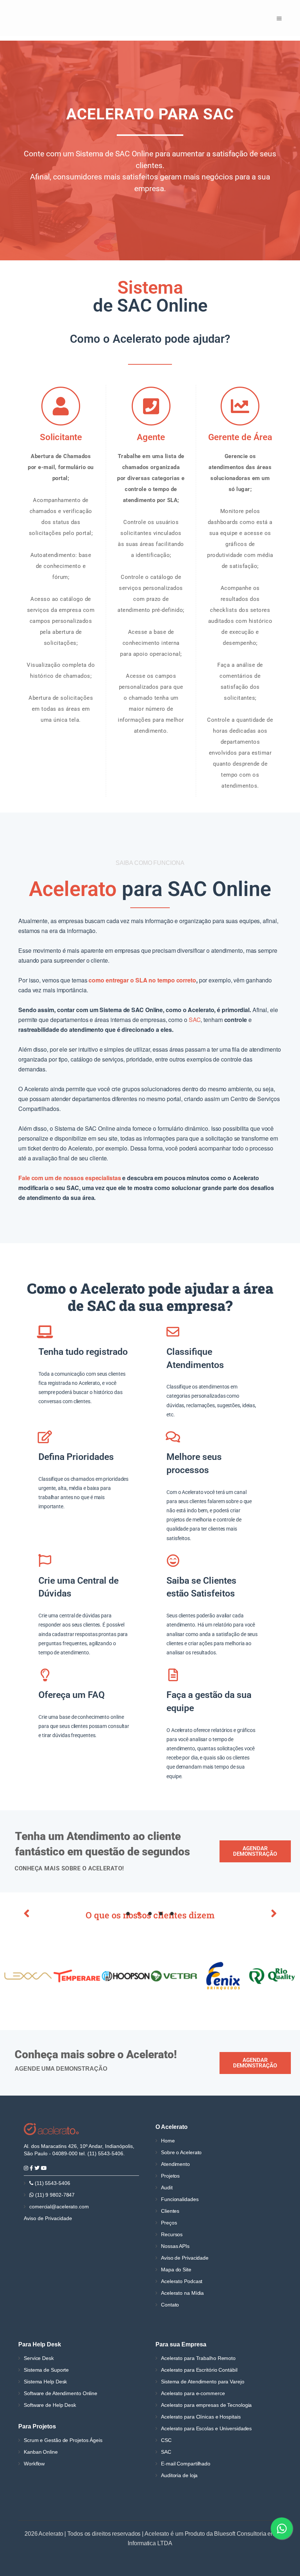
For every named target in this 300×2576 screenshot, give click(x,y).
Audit (167, 2187)
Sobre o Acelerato (181, 2152)
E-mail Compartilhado (186, 2464)
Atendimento (175, 2164)
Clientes (170, 2211)
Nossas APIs (175, 2246)
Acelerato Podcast (182, 2281)
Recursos (172, 2234)
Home (168, 2141)
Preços (169, 2223)
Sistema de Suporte (46, 2370)
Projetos (170, 2176)
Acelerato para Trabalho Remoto (198, 2358)
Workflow (34, 2464)
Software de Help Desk (50, 2405)
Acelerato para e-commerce (193, 2393)
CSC (166, 2440)
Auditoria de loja (179, 2475)
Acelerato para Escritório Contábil (199, 2370)
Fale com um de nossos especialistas (70, 1178)
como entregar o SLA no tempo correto (142, 980)
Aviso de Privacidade (48, 2218)
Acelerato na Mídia (182, 2293)
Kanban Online (41, 2452)
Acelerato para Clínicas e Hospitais (201, 2417)
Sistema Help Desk (45, 2382)
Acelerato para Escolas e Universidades (206, 2428)
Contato (170, 2305)
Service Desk (39, 2358)
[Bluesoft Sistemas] (51, 2129)
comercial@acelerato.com (59, 2207)
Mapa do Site (176, 2270)
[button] (26, 1913)
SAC (195, 1020)
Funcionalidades (180, 2199)
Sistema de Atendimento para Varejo (203, 2382)
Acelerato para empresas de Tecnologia (206, 2405)
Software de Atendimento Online (61, 2393)
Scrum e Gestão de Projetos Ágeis (63, 2440)
